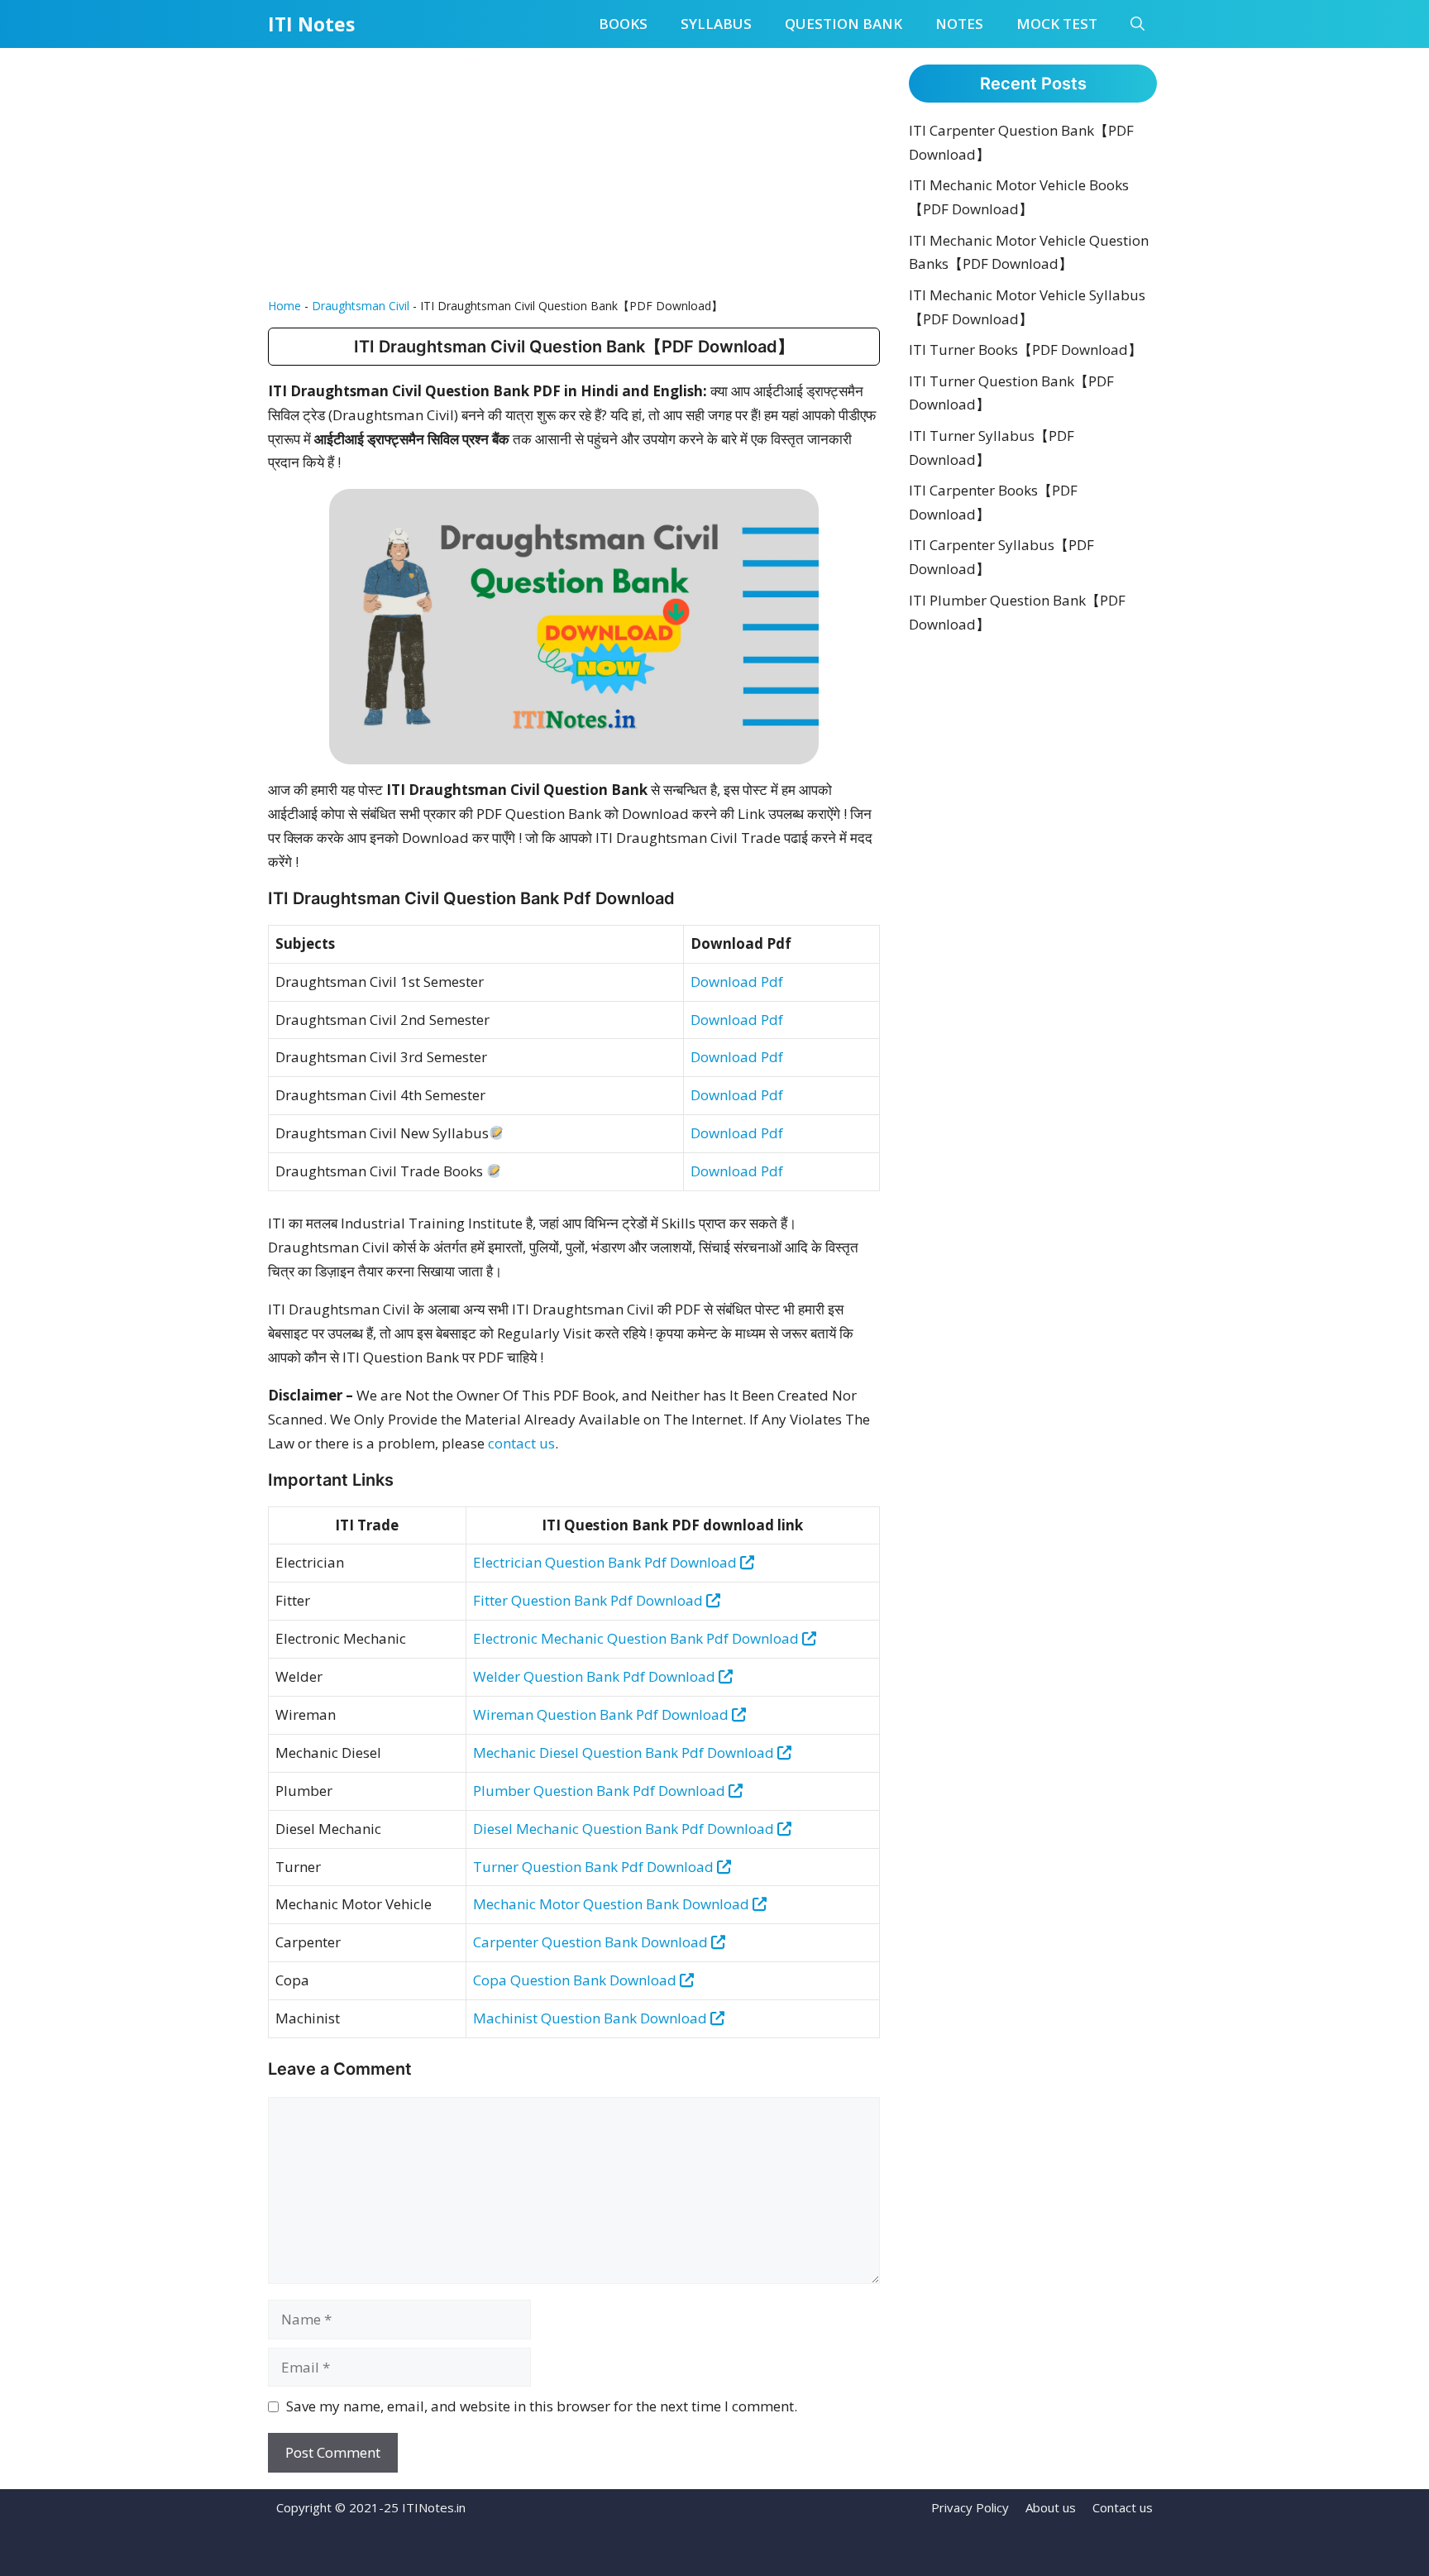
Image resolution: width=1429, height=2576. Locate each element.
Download (716, 1904)
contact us (521, 1443)
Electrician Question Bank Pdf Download (607, 1562)
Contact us (1123, 2507)
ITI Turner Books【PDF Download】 (1025, 350)
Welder (498, 1676)
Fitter (492, 1600)
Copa (492, 1980)
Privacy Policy (970, 2507)
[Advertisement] (574, 172)
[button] (1137, 24)
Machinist (507, 2018)
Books (623, 24)
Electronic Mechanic (540, 1638)
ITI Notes (311, 24)
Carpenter (507, 1942)
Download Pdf (737, 982)
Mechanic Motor (528, 1904)
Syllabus (716, 24)
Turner (497, 1867)
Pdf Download (657, 1600)
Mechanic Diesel (528, 1752)
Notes (959, 24)
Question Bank (844, 24)
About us (1051, 2507)
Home (284, 306)
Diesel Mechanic (528, 1829)
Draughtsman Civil (361, 306)
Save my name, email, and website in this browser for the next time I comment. (542, 2406)
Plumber (503, 1791)
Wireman (505, 1714)
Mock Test (1057, 24)
